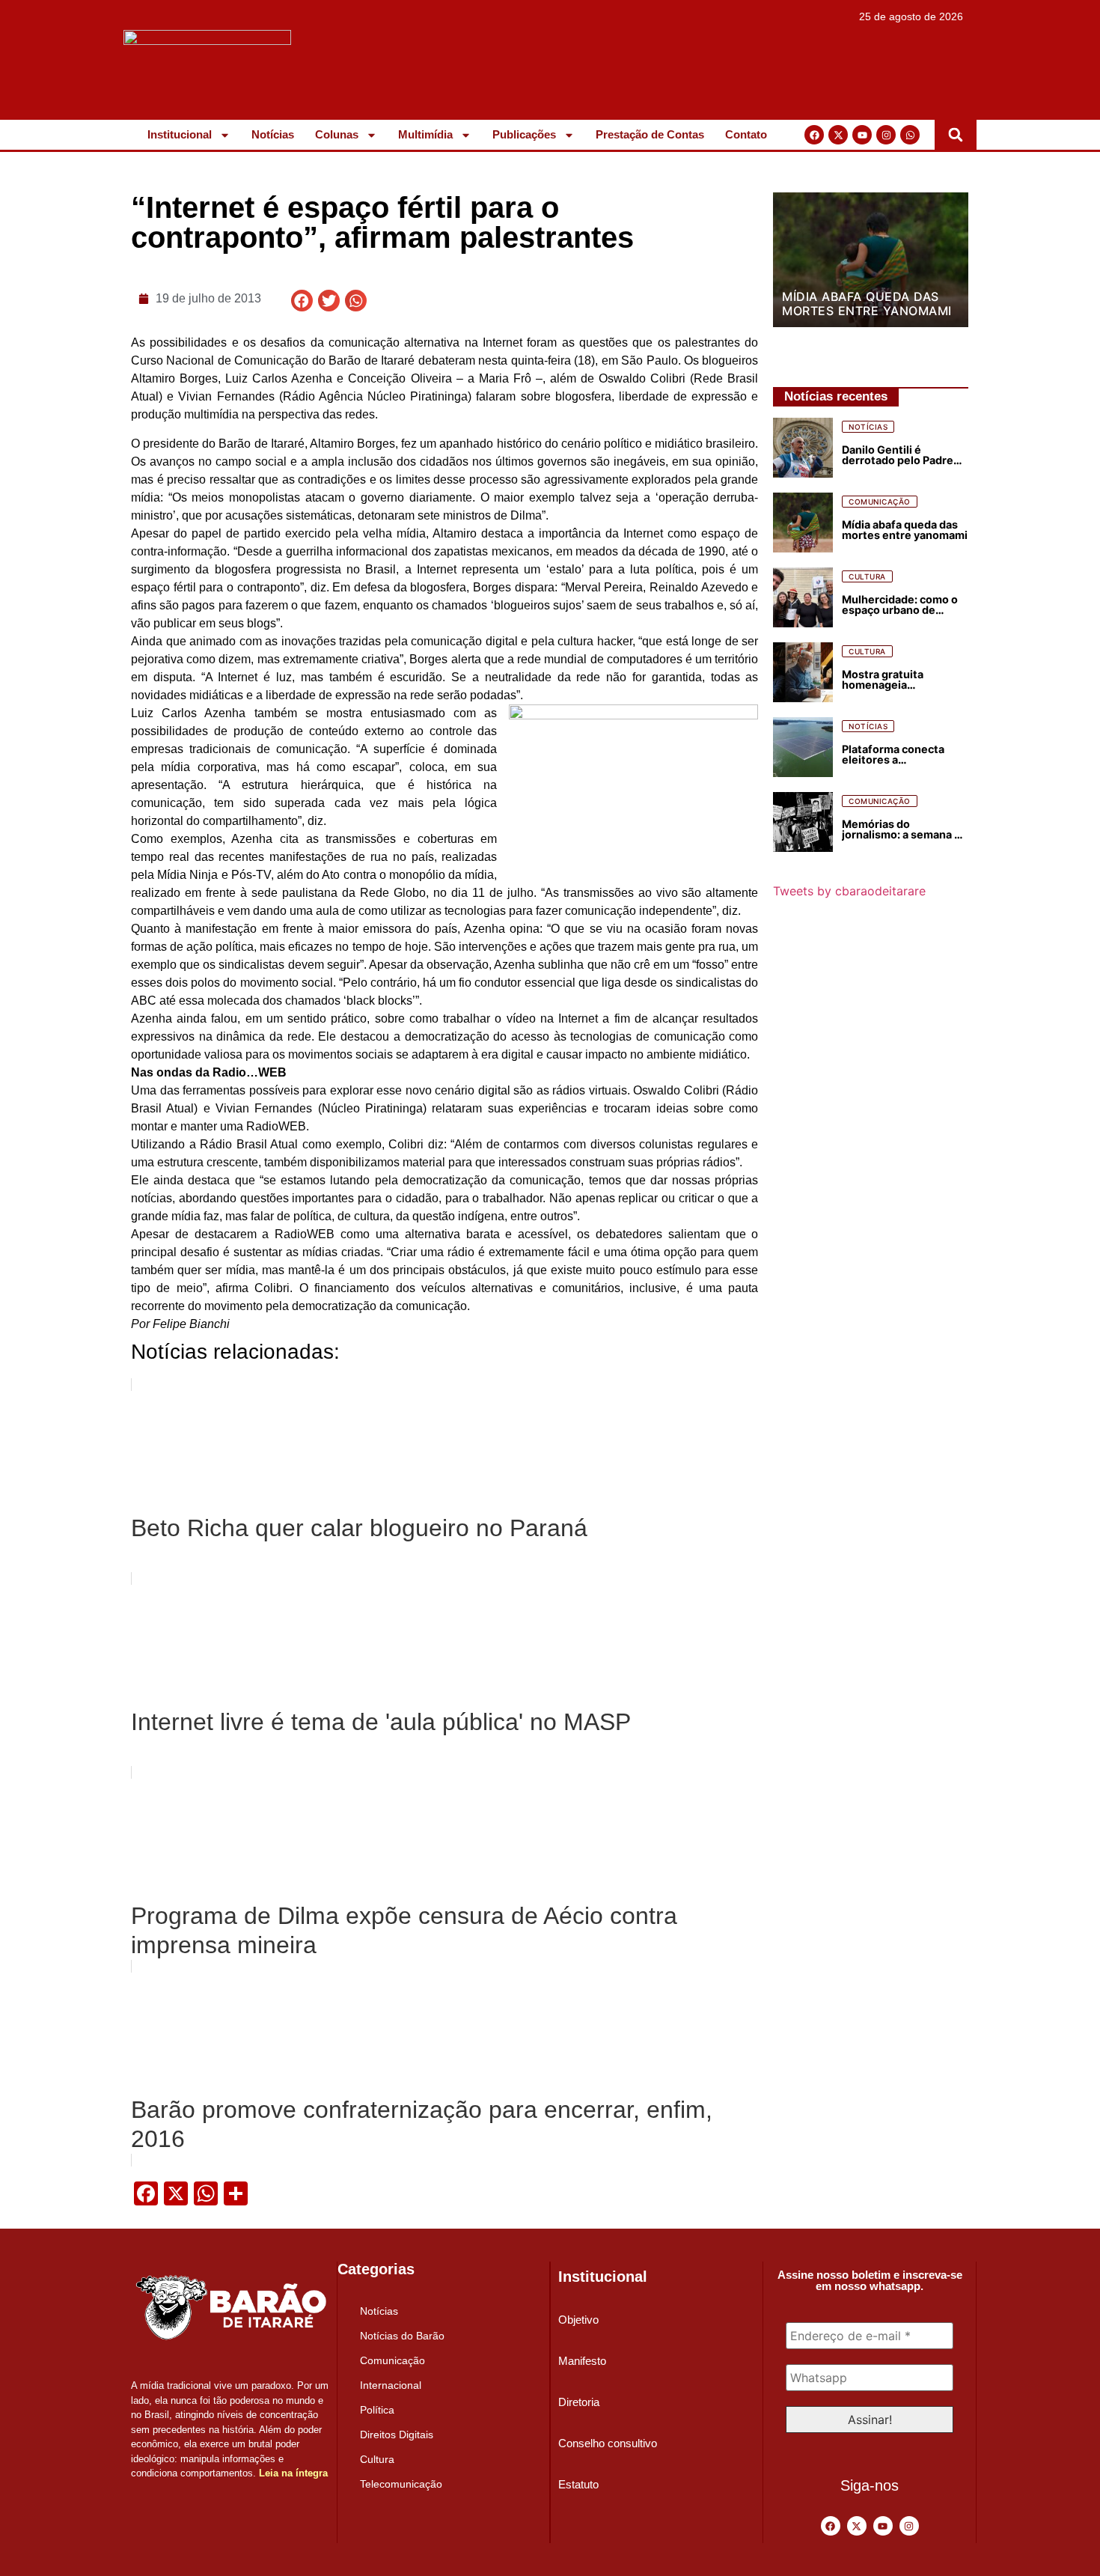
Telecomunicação (401, 2484)
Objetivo (578, 2320)
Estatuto (578, 2484)
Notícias (273, 134)
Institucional (180, 134)
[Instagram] (886, 135)
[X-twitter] (838, 135)
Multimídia (425, 134)
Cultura (377, 2459)
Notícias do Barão (402, 2336)
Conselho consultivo (608, 2443)
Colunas (337, 134)
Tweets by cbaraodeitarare (849, 891)
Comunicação (392, 2360)
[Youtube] (862, 135)
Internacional (391, 2385)
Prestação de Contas (650, 134)
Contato (746, 134)
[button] (956, 135)
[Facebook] (814, 135)
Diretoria (579, 2402)
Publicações (524, 134)
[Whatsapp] (910, 135)
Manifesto (582, 2361)
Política (377, 2410)
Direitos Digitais (397, 2435)
